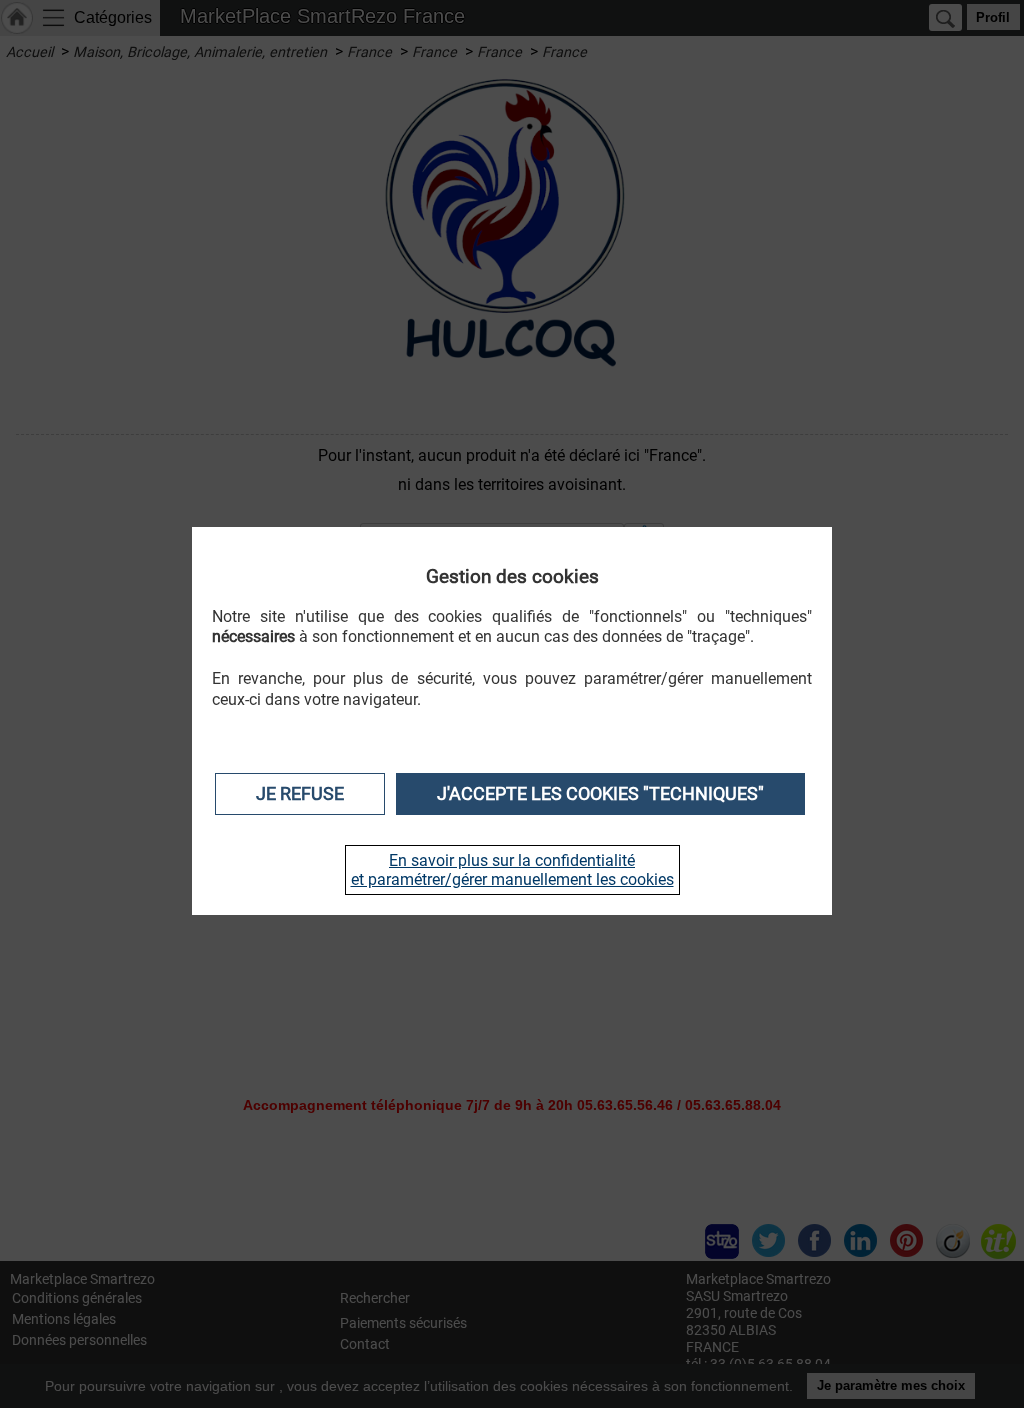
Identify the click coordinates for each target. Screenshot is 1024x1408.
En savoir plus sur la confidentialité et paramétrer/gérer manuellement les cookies (512, 870)
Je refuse (300, 794)
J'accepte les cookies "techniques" (600, 794)
